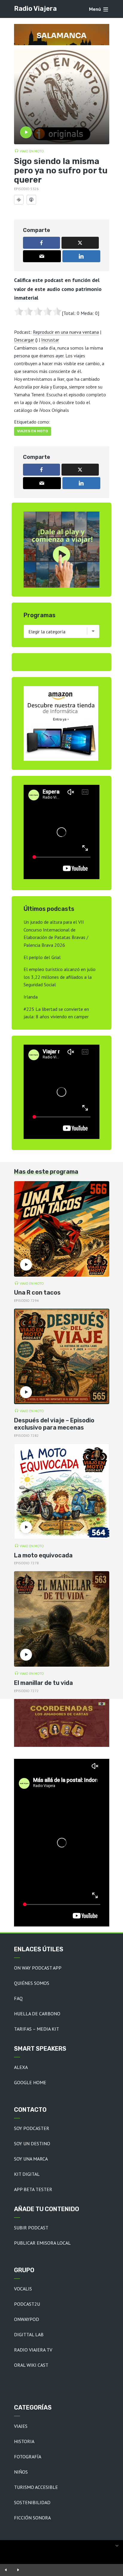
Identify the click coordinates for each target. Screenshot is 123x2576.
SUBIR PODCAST (31, 2228)
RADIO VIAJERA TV (33, 2350)
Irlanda (31, 997)
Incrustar (50, 340)
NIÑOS (21, 2472)
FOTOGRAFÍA (28, 2457)
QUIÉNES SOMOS (32, 1983)
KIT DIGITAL (27, 2174)
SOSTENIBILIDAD (32, 2502)
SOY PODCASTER (32, 2128)
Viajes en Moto (33, 431)
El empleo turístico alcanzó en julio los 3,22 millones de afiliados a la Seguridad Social (60, 977)
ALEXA (21, 2067)
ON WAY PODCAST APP (38, 1968)
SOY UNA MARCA (31, 2159)
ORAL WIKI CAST (31, 2365)
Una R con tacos (37, 1292)
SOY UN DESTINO (32, 2143)
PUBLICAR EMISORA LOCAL (42, 2243)
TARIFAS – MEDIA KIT (37, 2029)
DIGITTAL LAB (29, 2334)
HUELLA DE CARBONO (37, 2014)
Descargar (24, 340)
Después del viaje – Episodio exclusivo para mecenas (54, 1424)
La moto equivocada (43, 1555)
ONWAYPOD (27, 2319)
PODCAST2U (27, 2304)
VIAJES (21, 2426)
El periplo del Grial (42, 957)
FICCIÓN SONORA (32, 2518)
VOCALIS (23, 2289)
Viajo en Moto (32, 151)
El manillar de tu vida (43, 1683)
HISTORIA (24, 2441)
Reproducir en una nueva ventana (66, 332)
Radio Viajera (35, 9)
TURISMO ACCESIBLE (36, 2487)
